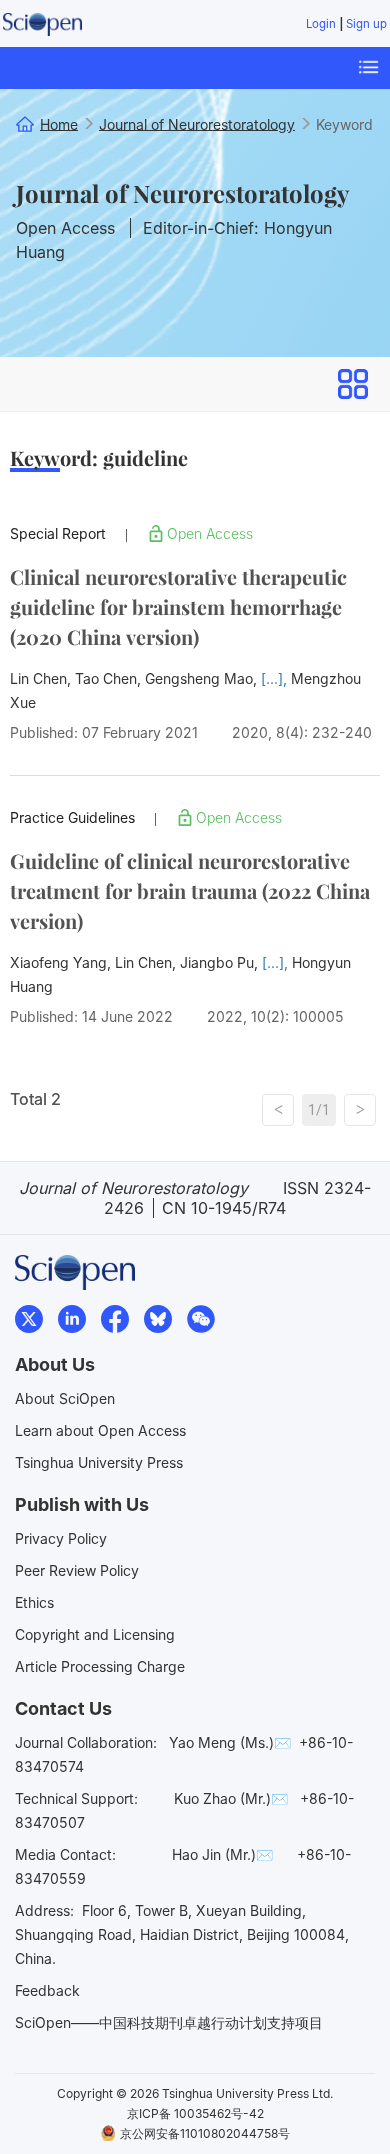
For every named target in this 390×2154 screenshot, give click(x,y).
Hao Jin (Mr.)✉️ (222, 1854)
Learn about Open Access (100, 1430)
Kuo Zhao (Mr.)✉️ (231, 1798)
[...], (276, 678)
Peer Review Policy (77, 1570)
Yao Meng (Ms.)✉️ (230, 1742)
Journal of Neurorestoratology (182, 193)
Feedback (47, 1990)
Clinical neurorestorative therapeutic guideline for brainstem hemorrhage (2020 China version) (178, 606)
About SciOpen (65, 1398)
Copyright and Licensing (95, 1634)
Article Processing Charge (100, 1666)
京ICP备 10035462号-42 (195, 2113)
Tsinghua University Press (99, 1462)
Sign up (366, 24)
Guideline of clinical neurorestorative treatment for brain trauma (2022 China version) (190, 890)
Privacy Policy (61, 1538)
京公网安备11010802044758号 (205, 2133)
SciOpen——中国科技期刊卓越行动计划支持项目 (169, 2022)
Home (59, 123)
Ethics (34, 1602)
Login (321, 24)
